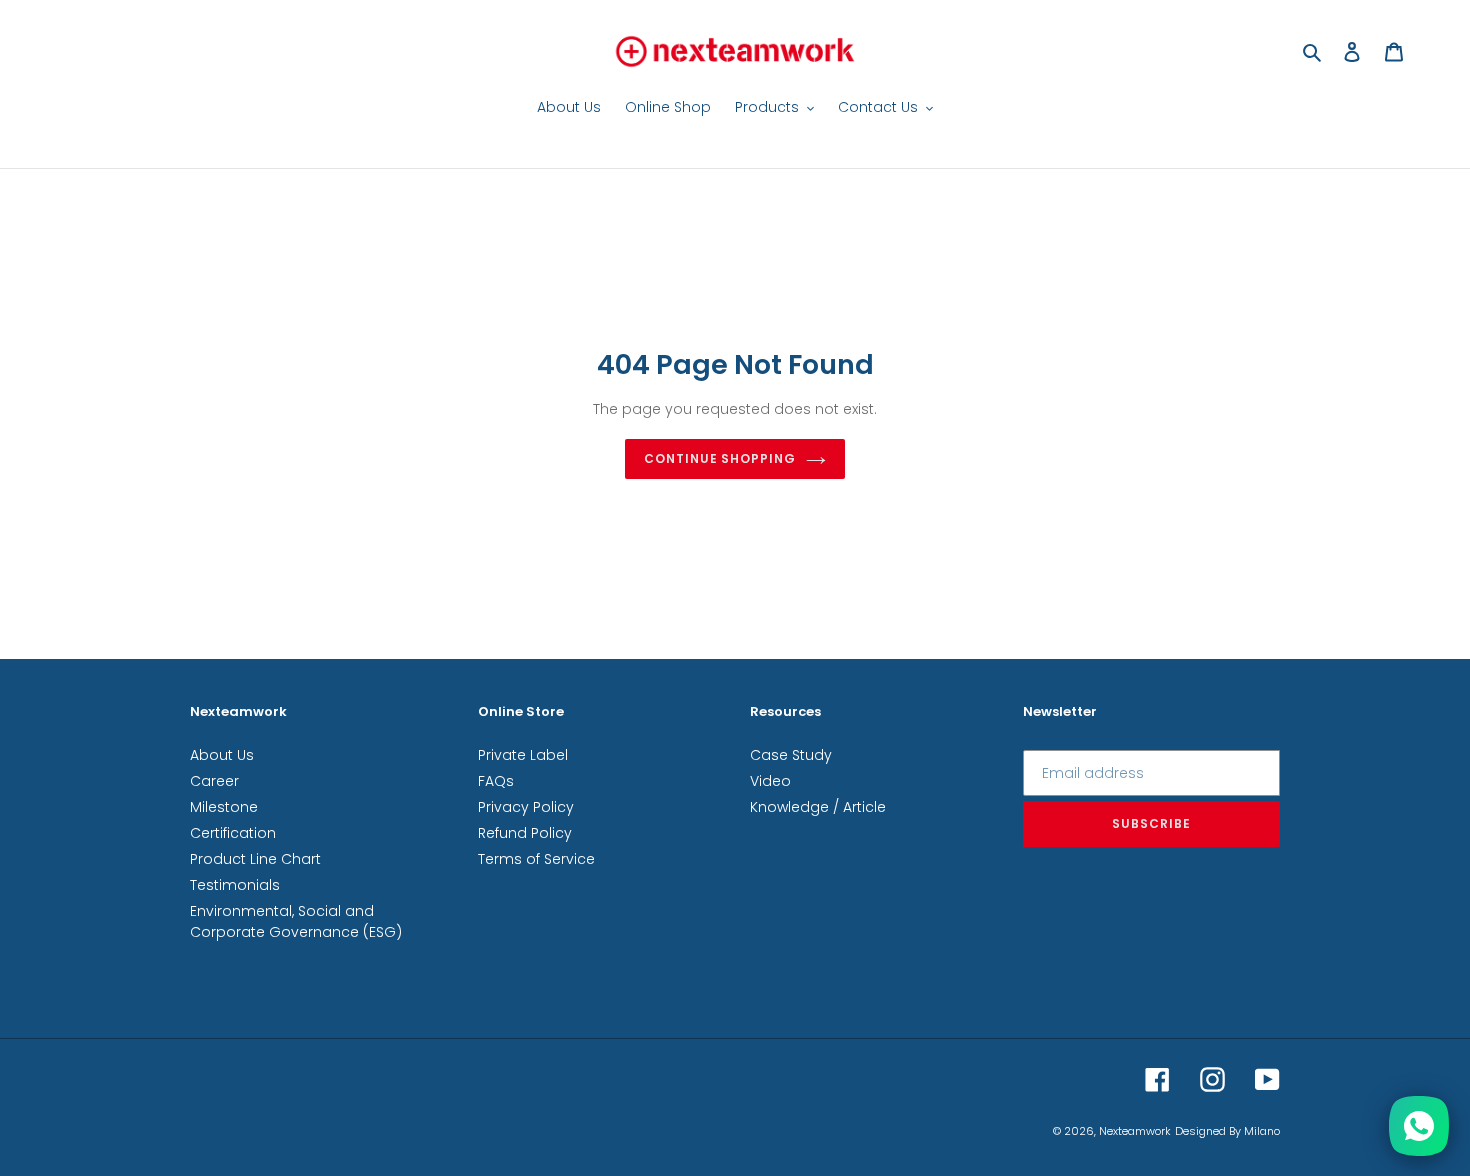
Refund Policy (525, 833)
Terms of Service (536, 859)
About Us (222, 755)
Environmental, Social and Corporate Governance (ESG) (296, 921)
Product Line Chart (255, 859)
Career (214, 781)
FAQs (496, 781)
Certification (233, 833)
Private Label (523, 755)
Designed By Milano (1227, 1131)
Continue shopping (720, 458)
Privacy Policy (526, 807)
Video (770, 781)
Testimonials (235, 885)
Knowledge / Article (818, 807)
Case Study (791, 755)
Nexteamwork (1135, 1131)
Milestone (224, 807)
